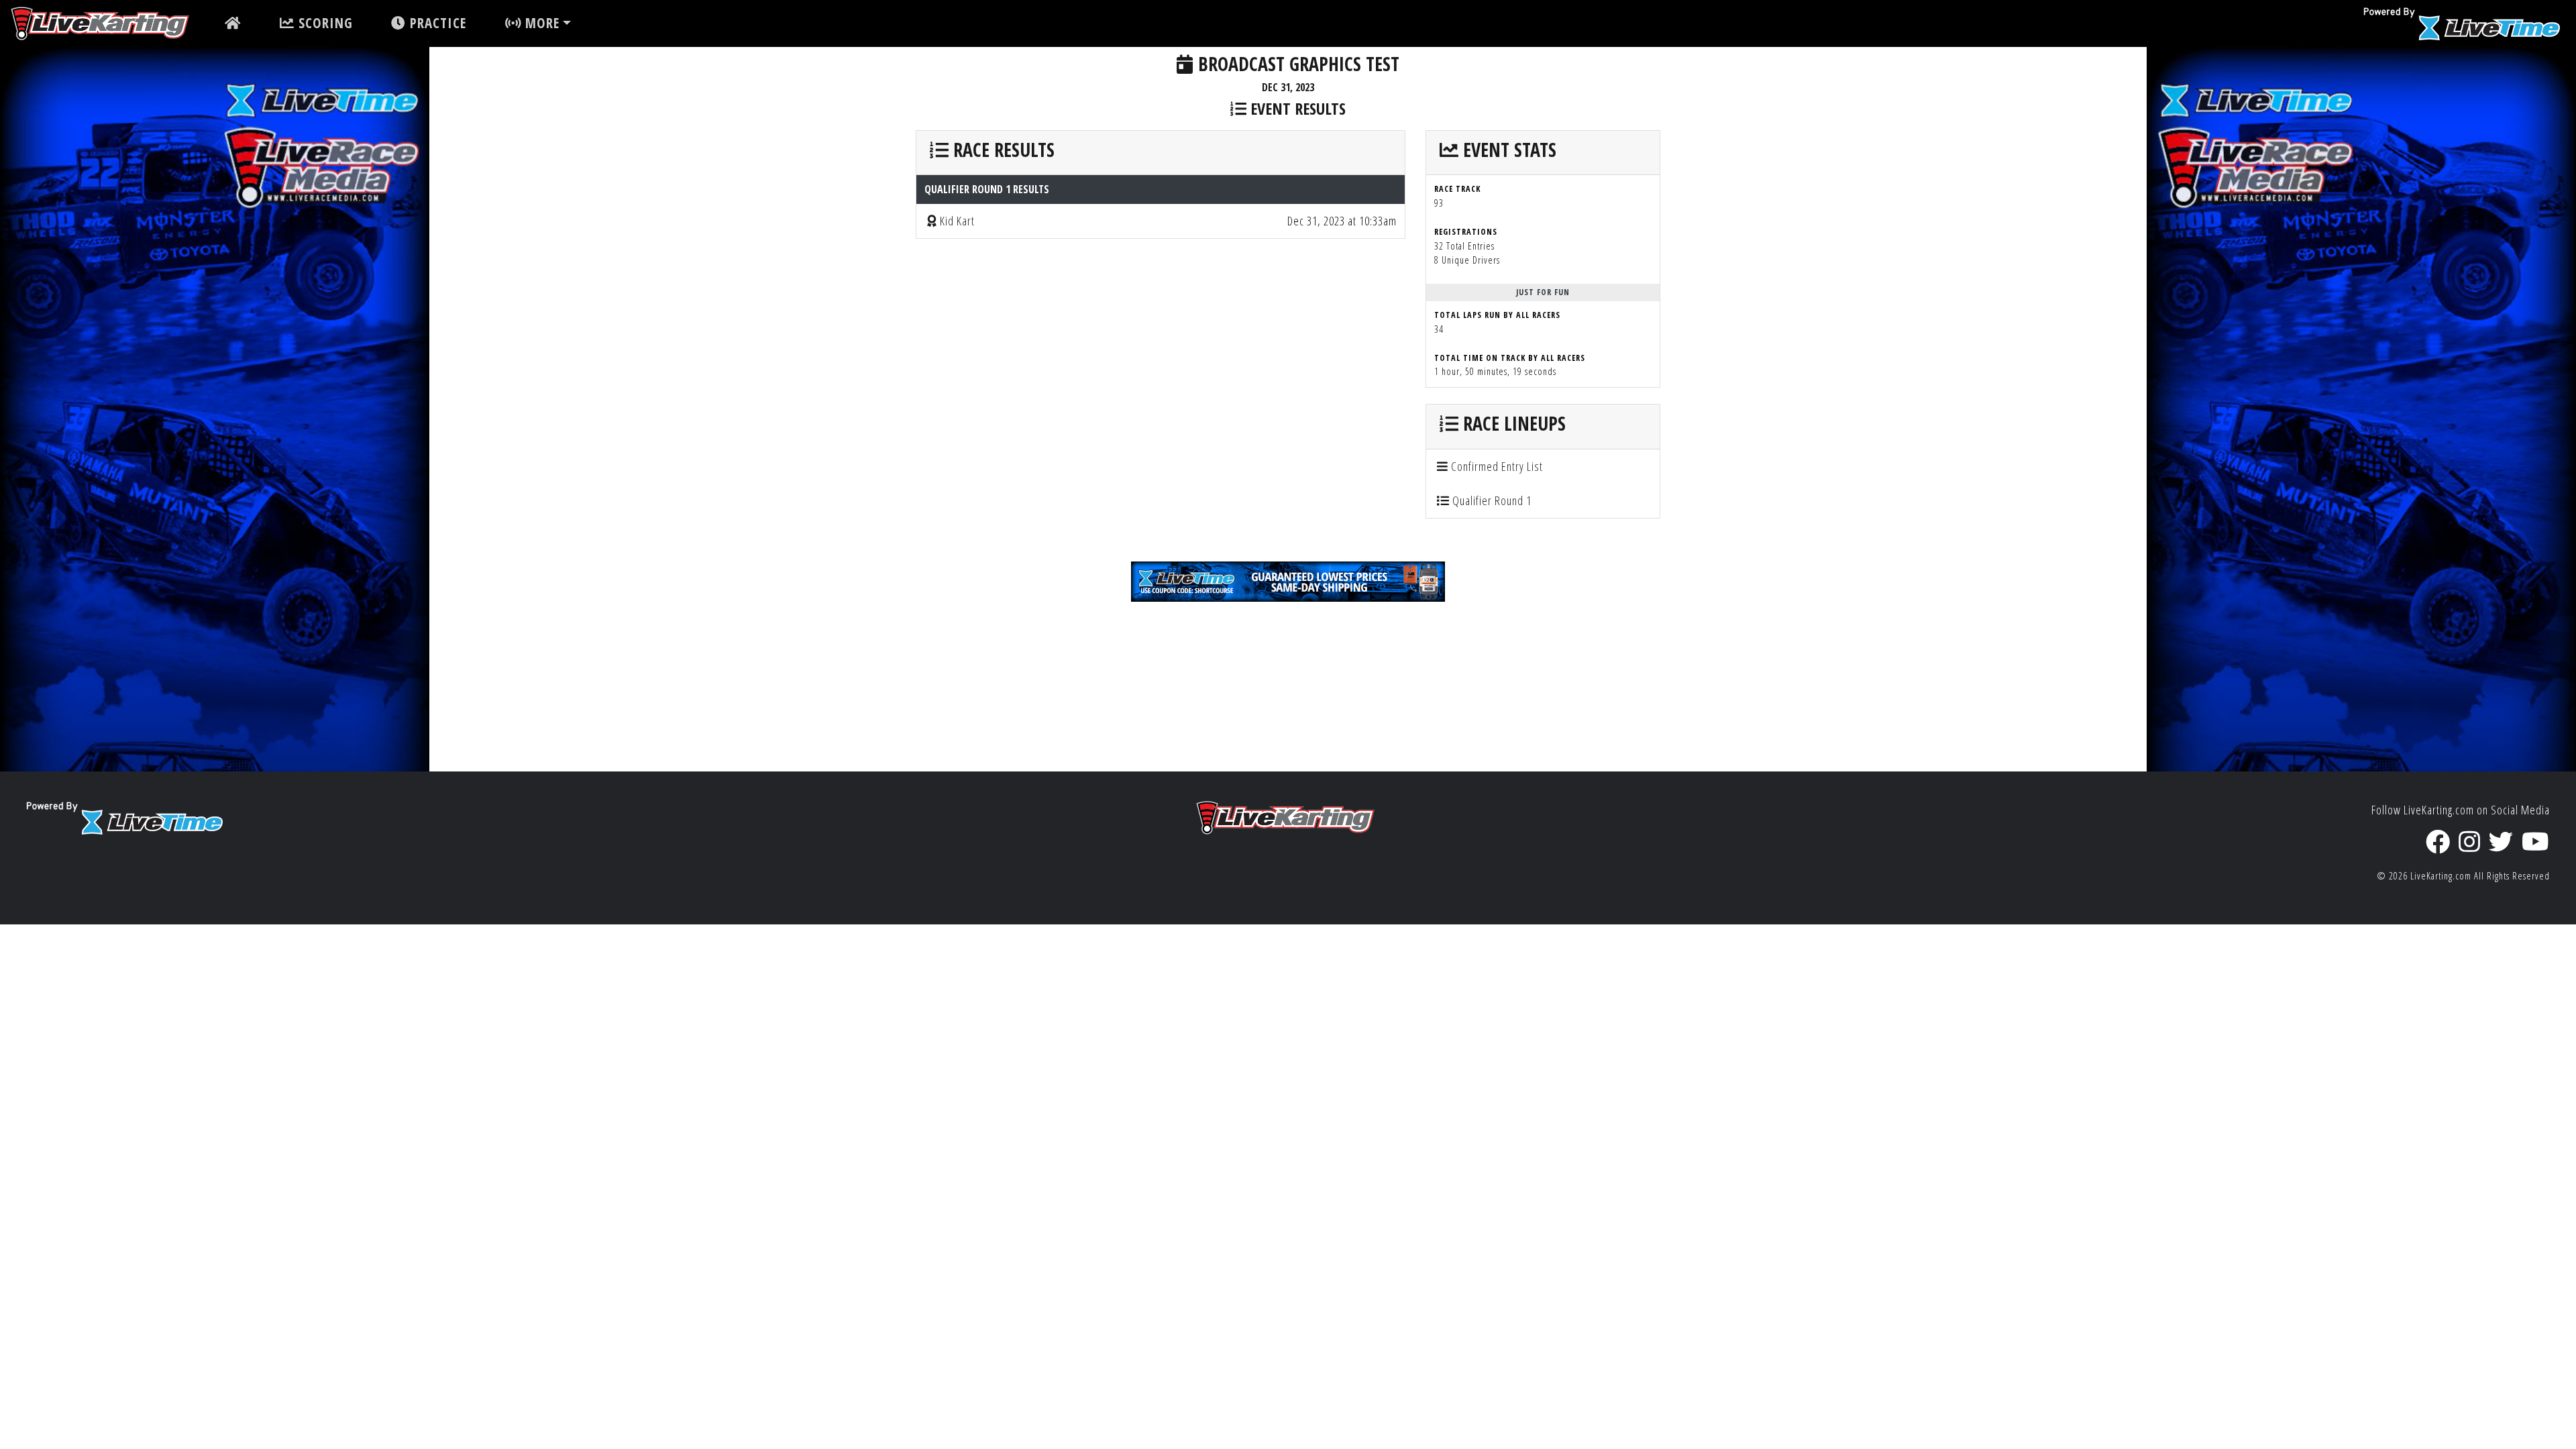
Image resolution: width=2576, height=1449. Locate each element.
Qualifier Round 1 (1491, 500)
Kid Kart (957, 221)
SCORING (324, 23)
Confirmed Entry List (1496, 466)
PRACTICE (436, 23)
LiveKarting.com (2441, 876)
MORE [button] (540, 23)
